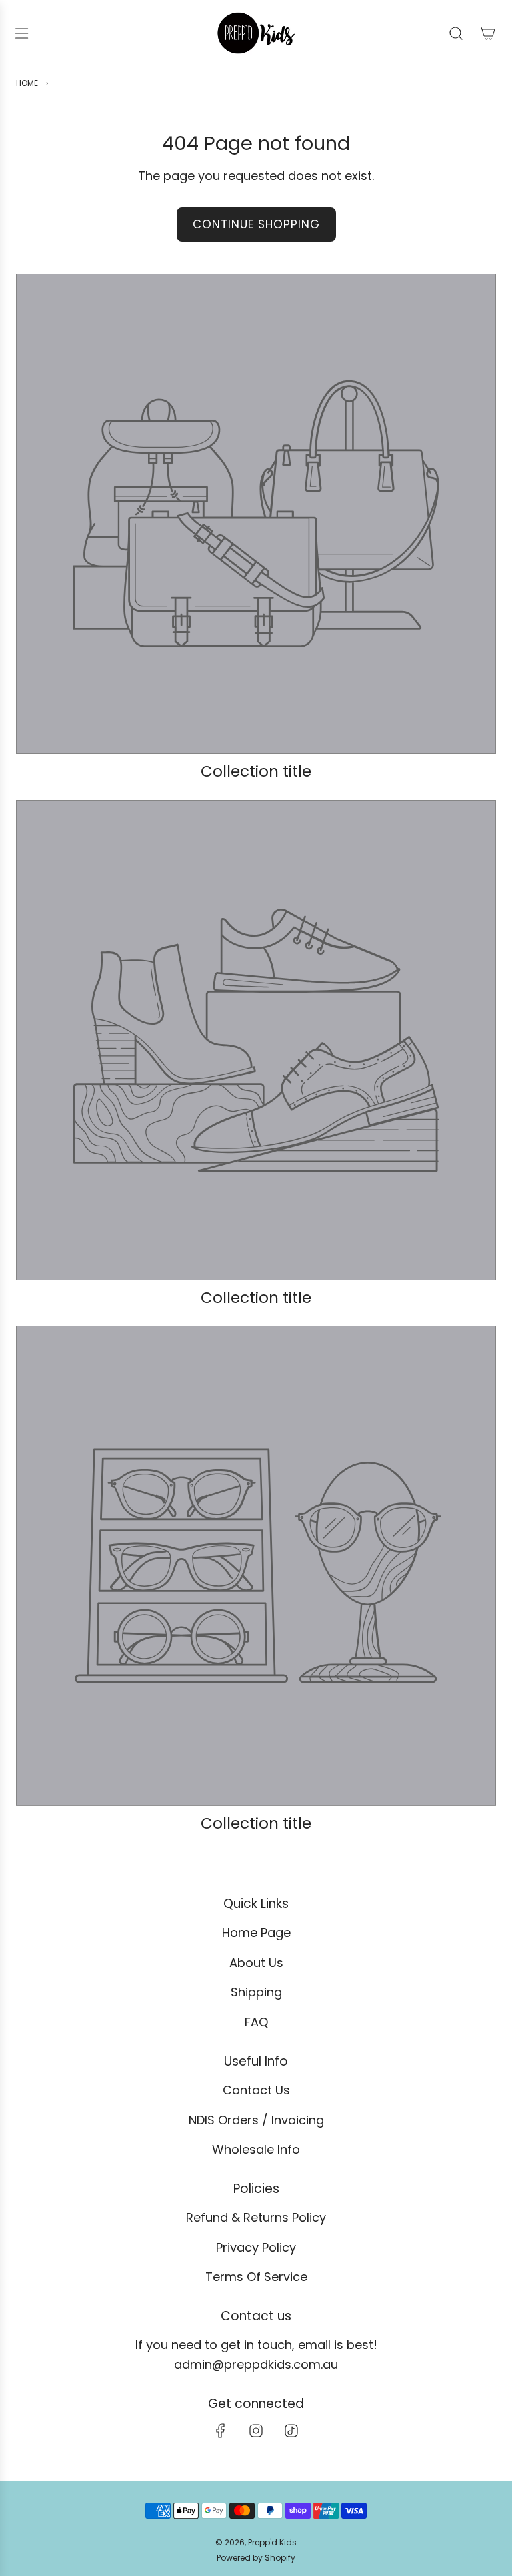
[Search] (456, 33)
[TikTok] (291, 2431)
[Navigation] (21, 33)
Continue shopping (256, 224)
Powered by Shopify (256, 2558)
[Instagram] (256, 2431)
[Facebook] (221, 2431)
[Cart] (488, 33)
